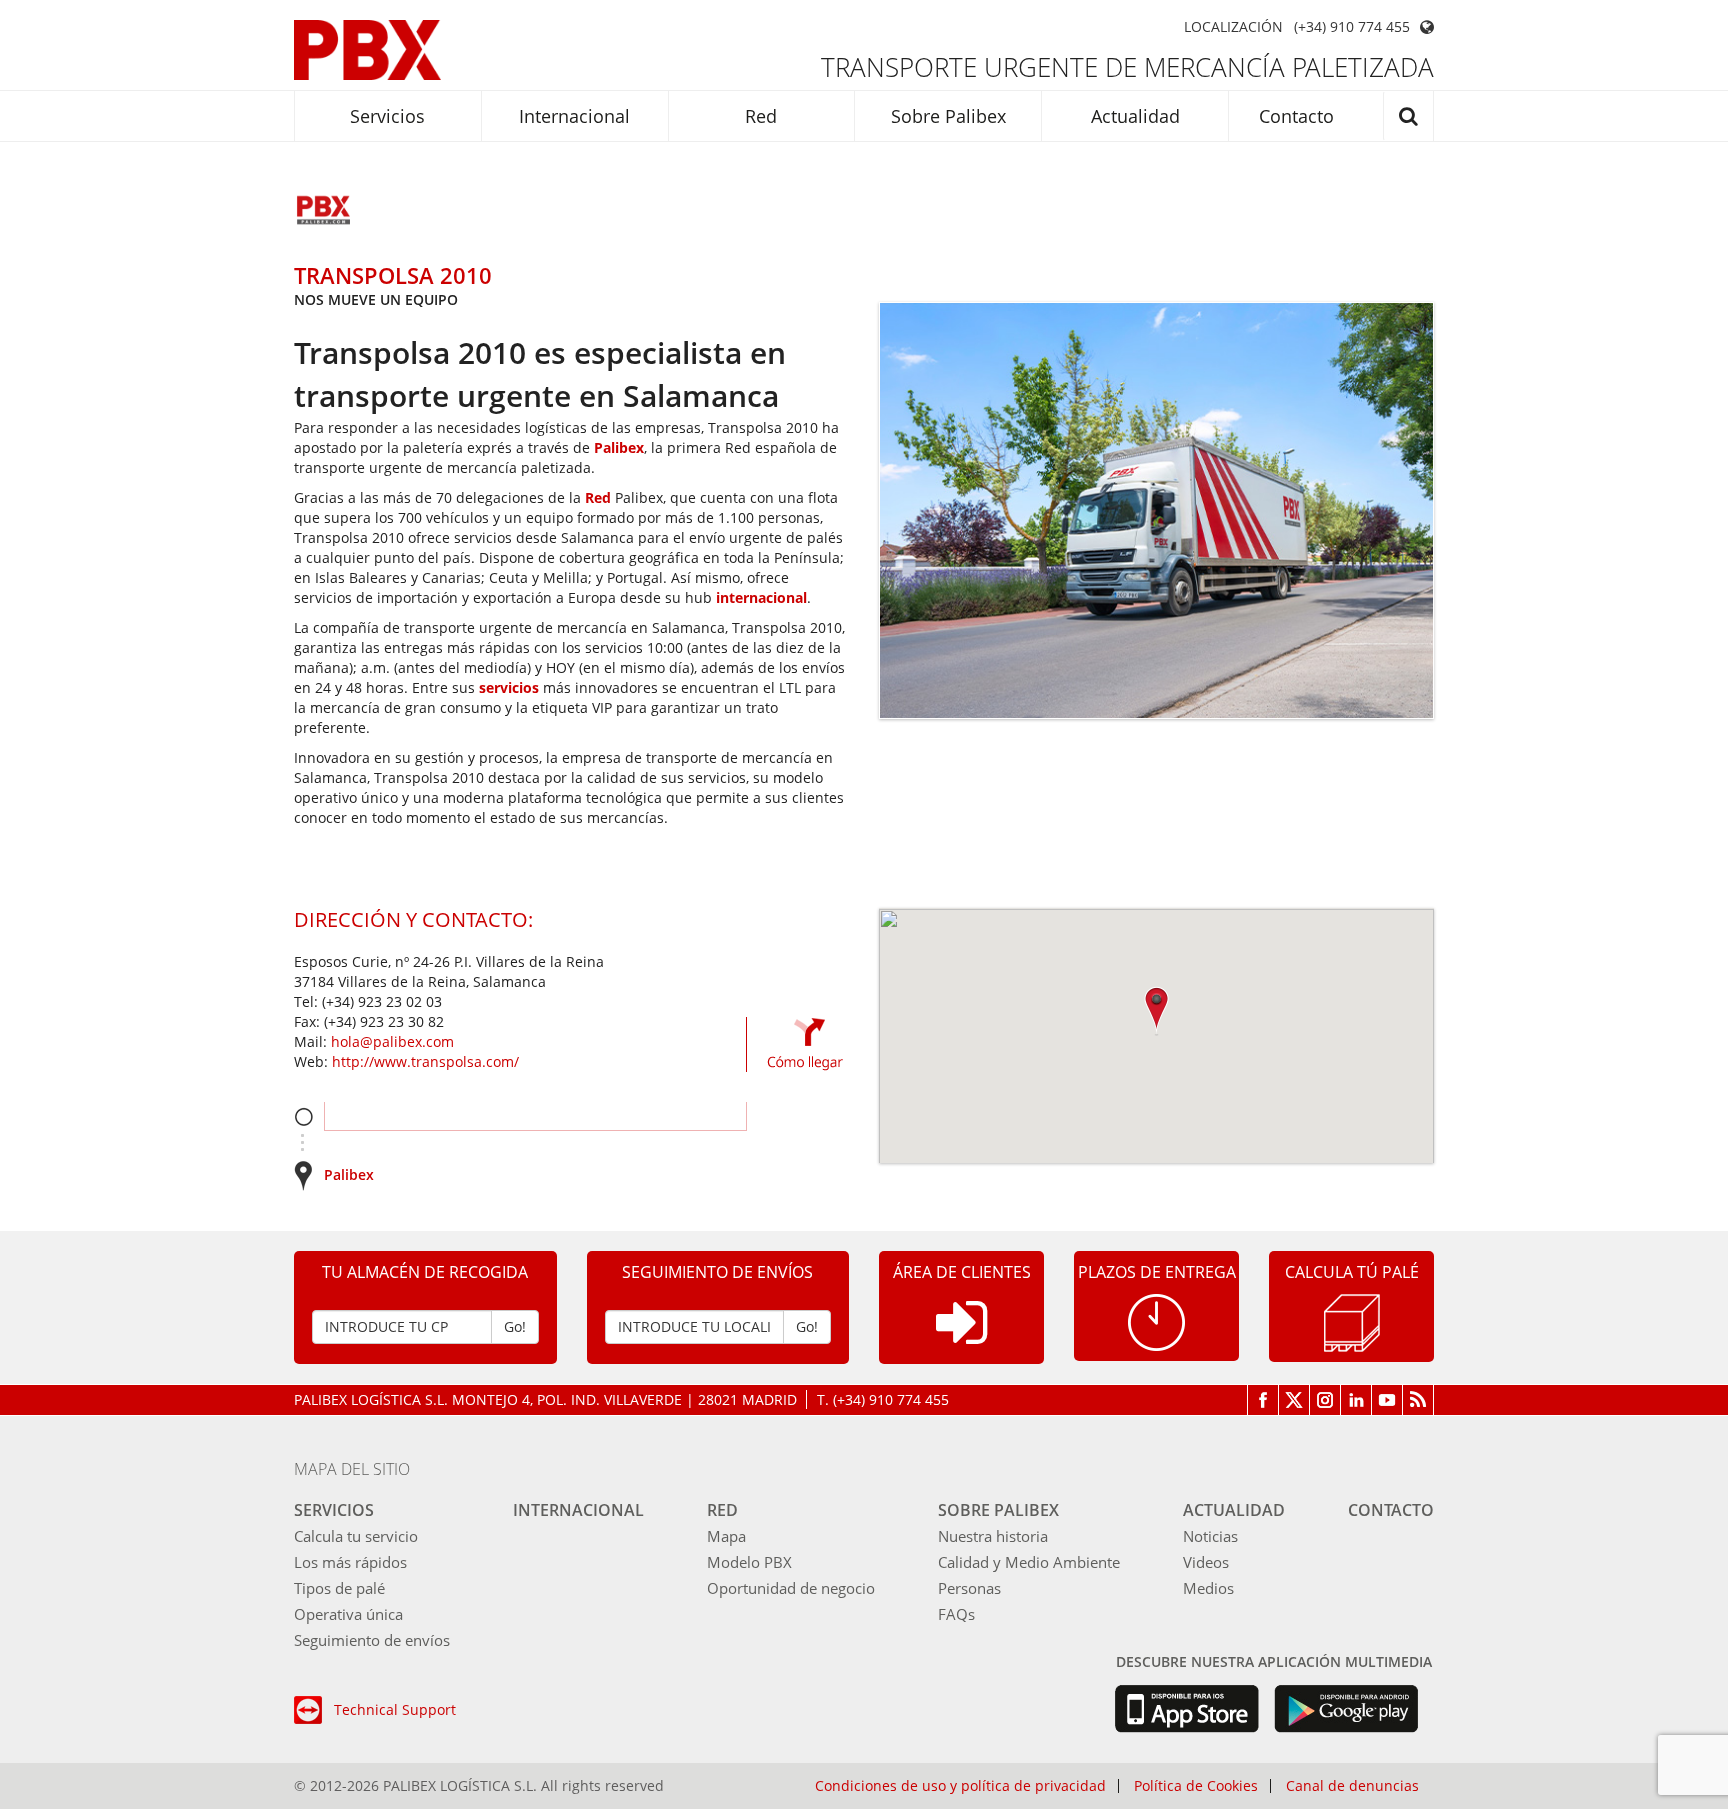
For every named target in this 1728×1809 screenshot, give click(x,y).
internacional (761, 597)
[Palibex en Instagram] (1325, 1400)
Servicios (387, 116)
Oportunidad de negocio (791, 1588)
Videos (1206, 1562)
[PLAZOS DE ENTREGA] (1156, 1320)
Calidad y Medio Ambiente (1029, 1562)
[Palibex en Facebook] (1263, 1400)
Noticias (1210, 1536)
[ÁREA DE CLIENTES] (961, 1338)
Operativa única (348, 1614)
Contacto (1296, 116)
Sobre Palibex (948, 116)
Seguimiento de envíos (372, 1640)
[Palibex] (367, 50)
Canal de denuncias (1352, 1786)
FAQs (956, 1614)
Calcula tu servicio (356, 1536)
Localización (1233, 27)
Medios (1208, 1588)
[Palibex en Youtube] (1387, 1400)
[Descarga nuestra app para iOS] (1186, 1709)
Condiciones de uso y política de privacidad (960, 1786)
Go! (515, 1326)
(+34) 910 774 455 (1352, 27)
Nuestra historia (993, 1536)
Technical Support (395, 1709)
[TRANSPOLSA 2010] (324, 212)
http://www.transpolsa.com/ (425, 1061)
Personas (969, 1588)
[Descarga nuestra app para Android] (1346, 1709)
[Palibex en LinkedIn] (1356, 1400)
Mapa (726, 1536)
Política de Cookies (1196, 1786)
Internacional (574, 116)
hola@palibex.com (392, 1041)
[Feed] (1418, 1400)
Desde (303, 1116)
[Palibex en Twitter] (1294, 1400)
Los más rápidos (350, 1562)
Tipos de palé (339, 1588)
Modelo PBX (749, 1562)
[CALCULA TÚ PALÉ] (1352, 1321)
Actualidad (1135, 116)
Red (761, 116)
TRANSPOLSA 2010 (393, 275)
